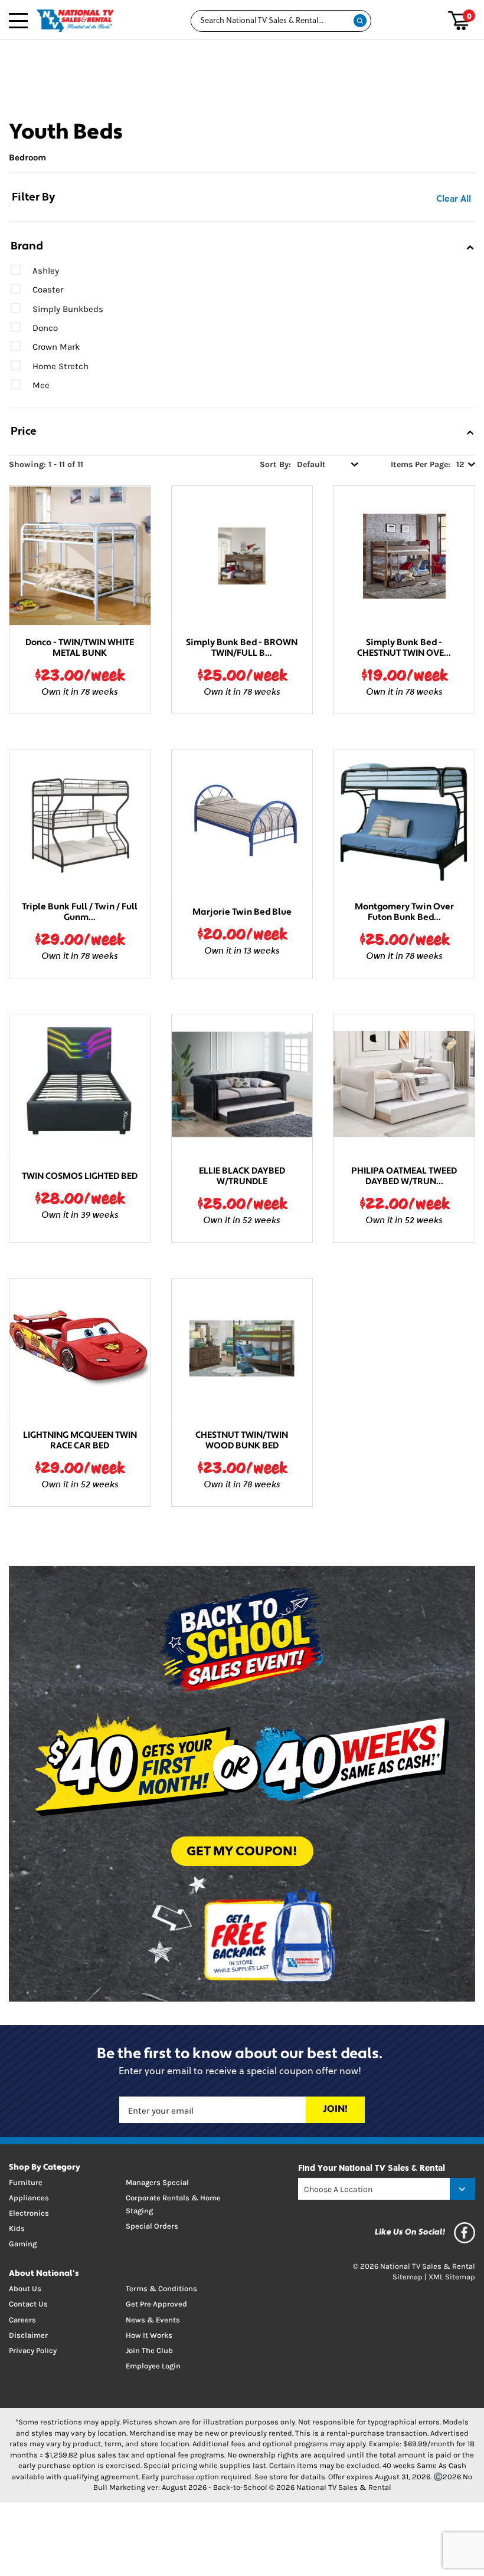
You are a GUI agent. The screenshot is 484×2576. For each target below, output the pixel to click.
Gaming (23, 2244)
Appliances (29, 2198)
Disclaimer (28, 2335)
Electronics (29, 2213)
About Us (25, 2288)
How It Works (149, 2335)
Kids (17, 2228)
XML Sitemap (452, 2277)
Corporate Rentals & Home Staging (173, 2204)
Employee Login (153, 2366)
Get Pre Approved (156, 2304)
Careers (22, 2320)
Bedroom (27, 157)
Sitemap (408, 2277)
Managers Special (157, 2182)
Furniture (26, 2182)
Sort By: (275, 464)
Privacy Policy (33, 2350)
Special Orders (152, 2226)
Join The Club (149, 2350)
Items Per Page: (421, 464)
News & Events (153, 2320)
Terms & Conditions (161, 2288)
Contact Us (28, 2304)
